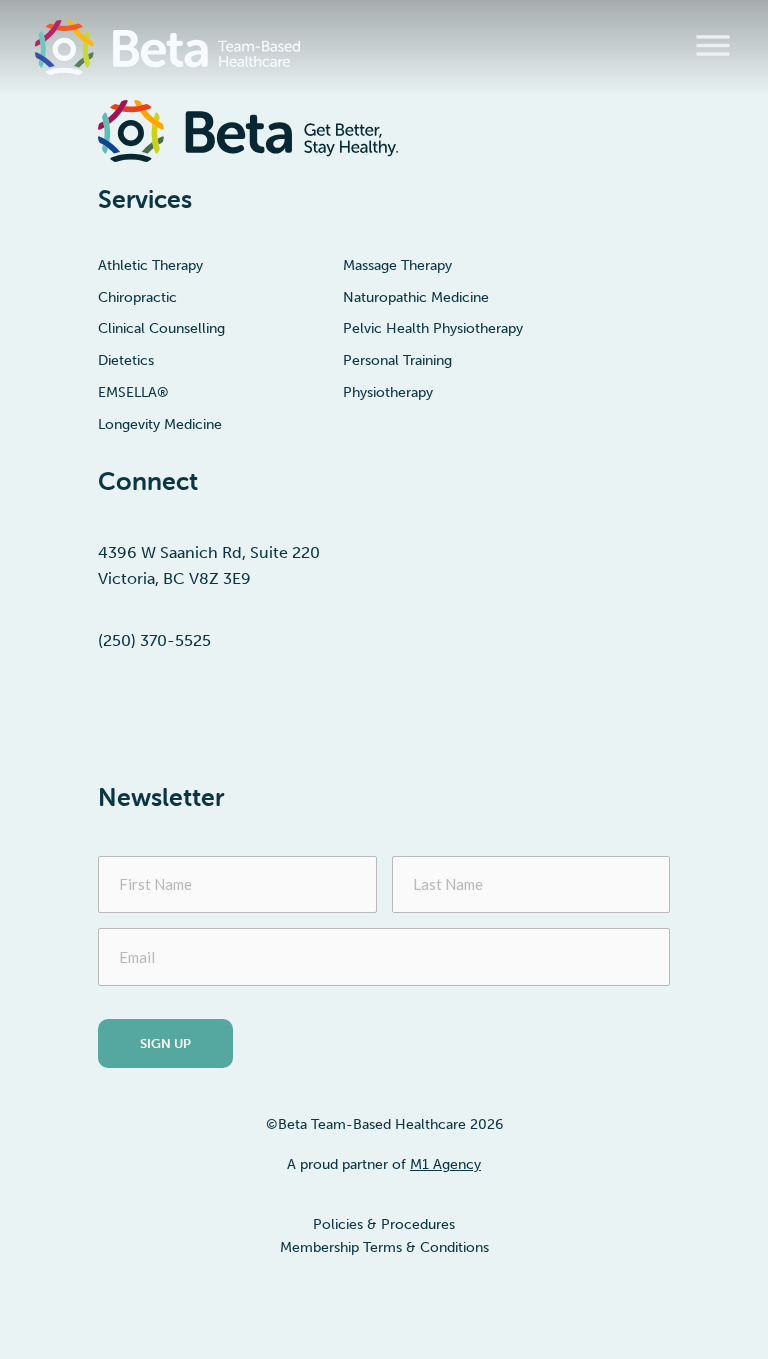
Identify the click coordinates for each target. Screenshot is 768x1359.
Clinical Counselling (161, 329)
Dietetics (126, 361)
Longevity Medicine (160, 425)
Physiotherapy (388, 393)
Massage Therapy (397, 266)
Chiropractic (137, 298)
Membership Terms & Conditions (384, 1247)
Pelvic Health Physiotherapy (433, 329)
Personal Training (397, 361)
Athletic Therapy (150, 266)
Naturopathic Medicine (416, 298)
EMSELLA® (133, 393)
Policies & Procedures (384, 1224)
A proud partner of (384, 1164)
